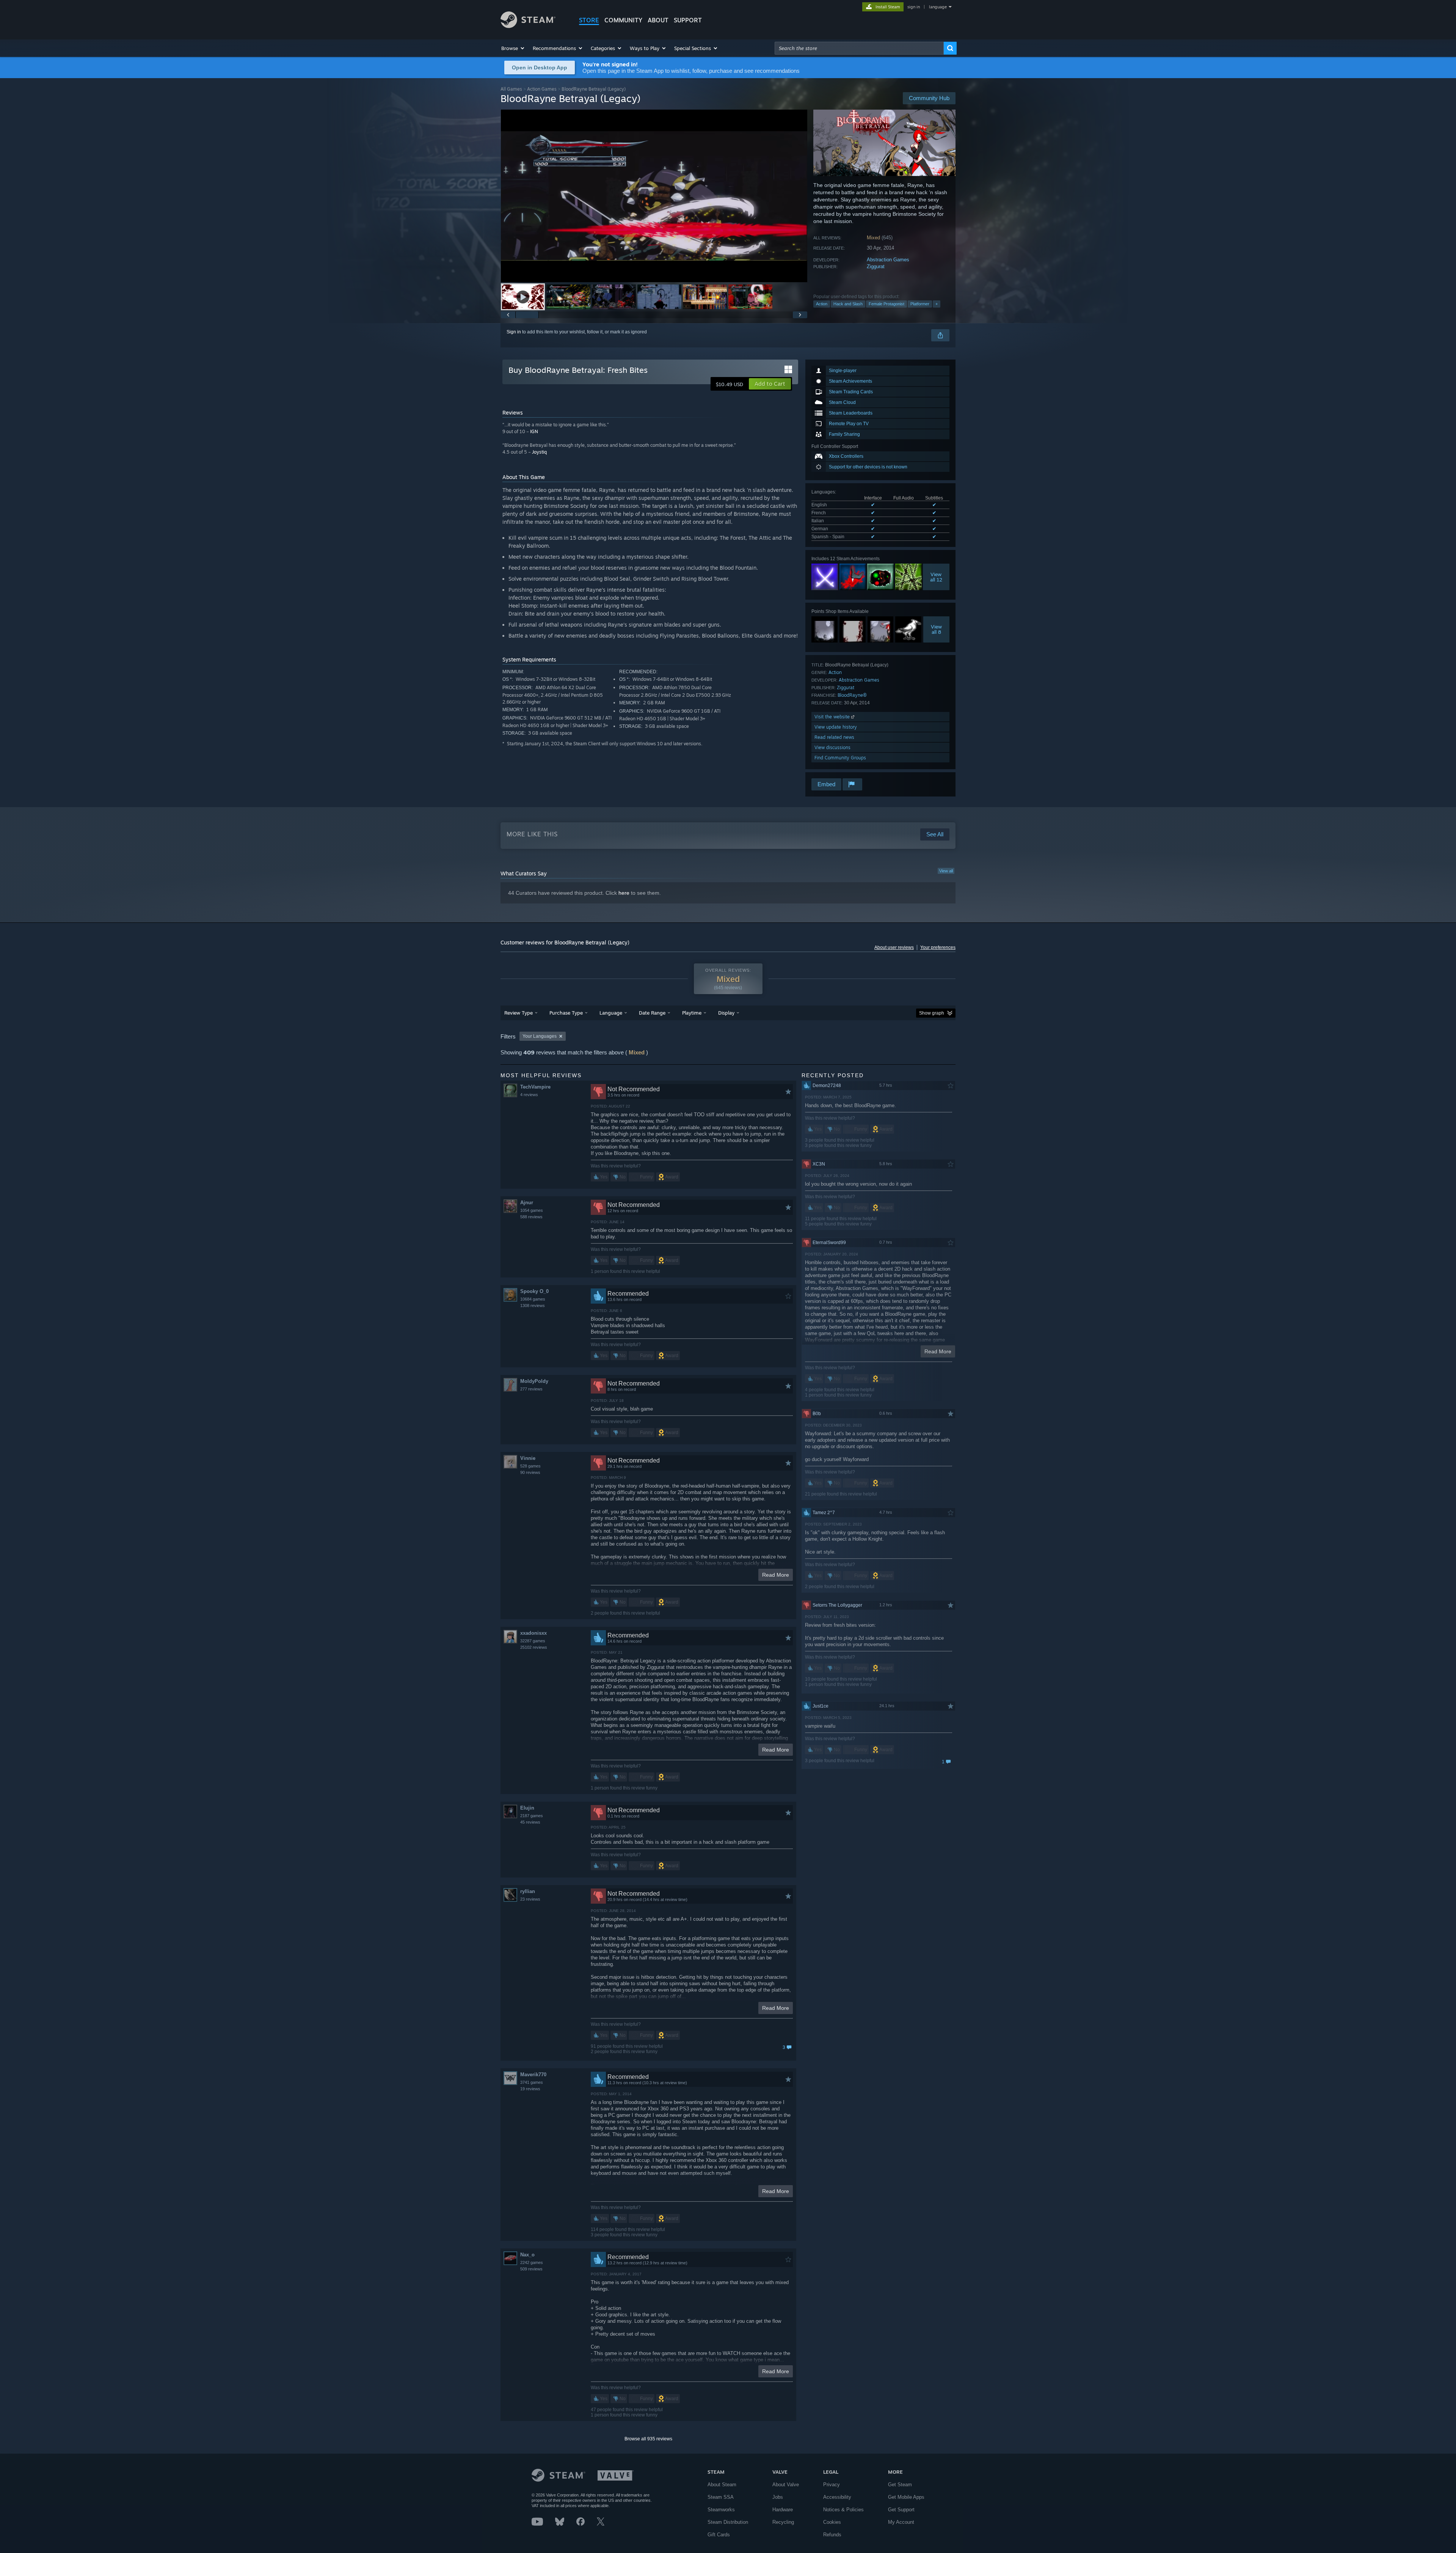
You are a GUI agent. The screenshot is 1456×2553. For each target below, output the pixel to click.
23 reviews (530, 1899)
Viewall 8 (936, 629)
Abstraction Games (888, 260)
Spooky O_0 (534, 1291)
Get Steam (900, 2485)
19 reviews (530, 2089)
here (624, 893)
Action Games (542, 89)
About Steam (722, 2485)
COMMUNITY (623, 20)
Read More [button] (776, 1575)
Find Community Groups (840, 758)
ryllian (528, 1891)
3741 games (532, 2082)
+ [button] (937, 304)
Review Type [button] (519, 1013)
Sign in (514, 332)
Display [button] (726, 1013)
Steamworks (721, 2510)
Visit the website (833, 717)
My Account (901, 2522)
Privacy (832, 2485)
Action (822, 304)
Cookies (832, 2522)
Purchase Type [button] (566, 1013)
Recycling (783, 2522)
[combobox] (859, 48)
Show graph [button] (932, 1013)
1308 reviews (533, 1306)
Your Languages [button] (540, 1036)
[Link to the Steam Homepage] (528, 26)
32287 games (533, 1641)
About (658, 20)
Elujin (527, 1808)
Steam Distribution (728, 2522)
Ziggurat (876, 266)
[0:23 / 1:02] (654, 196)
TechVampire (535, 1087)
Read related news (834, 737)
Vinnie (528, 1458)
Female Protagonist (886, 304)
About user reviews (894, 947)
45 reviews (530, 1822)
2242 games (532, 2262)
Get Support (901, 2510)
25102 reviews (534, 1647)
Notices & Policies (843, 2510)
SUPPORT (688, 20)
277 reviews (531, 1389)
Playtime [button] (692, 1013)
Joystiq (539, 452)
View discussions (832, 747)
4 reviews (529, 1095)
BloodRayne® (852, 695)
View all (946, 871)
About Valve (786, 2485)
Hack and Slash (848, 304)
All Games (511, 89)
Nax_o (527, 2255)
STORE (589, 20)
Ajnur (527, 1203)
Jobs (778, 2497)
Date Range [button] (652, 1013)
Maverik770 (533, 2075)
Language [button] (611, 1013)
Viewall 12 (936, 577)
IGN (534, 431)
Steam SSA (721, 2497)
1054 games (532, 1210)
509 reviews (531, 2269)
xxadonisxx (533, 1633)
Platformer (920, 304)
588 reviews (531, 1217)
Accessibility (837, 2497)
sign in (914, 7)
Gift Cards (719, 2535)
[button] (513, 48)
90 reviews (530, 1472)
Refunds (832, 2535)
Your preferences (938, 947)
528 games (530, 1466)
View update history (836, 727)
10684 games (533, 1299)
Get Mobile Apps (906, 2497)
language (938, 7)
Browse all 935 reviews (648, 2439)
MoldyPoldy (534, 1381)
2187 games (532, 1816)
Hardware (783, 2510)
